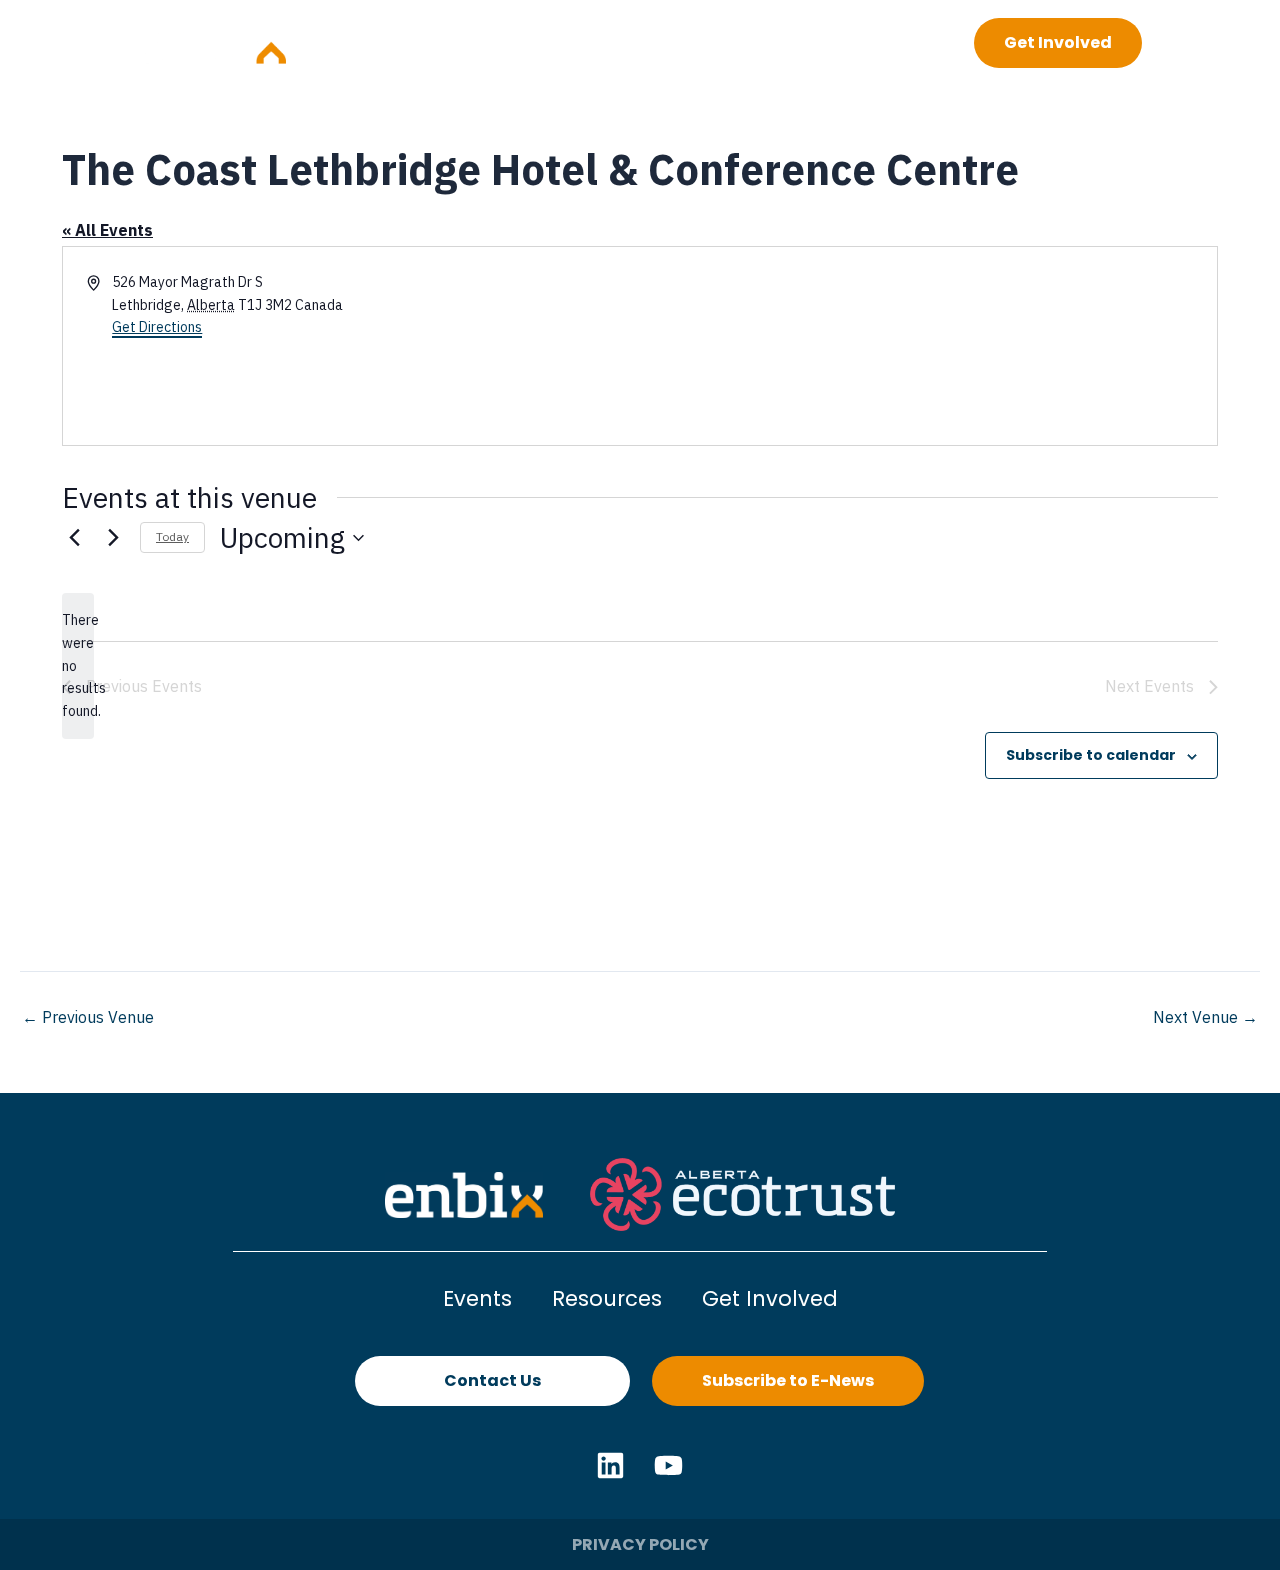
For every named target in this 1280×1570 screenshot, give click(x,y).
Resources (607, 1298)
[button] (877, 42)
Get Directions (157, 327)
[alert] (78, 665)
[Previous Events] (74, 538)
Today (172, 536)
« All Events (107, 230)
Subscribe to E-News (788, 1380)
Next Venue (1205, 1017)
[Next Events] (113, 538)
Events (477, 1298)
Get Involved (770, 1298)
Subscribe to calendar (1091, 755)
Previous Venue (88, 1017)
